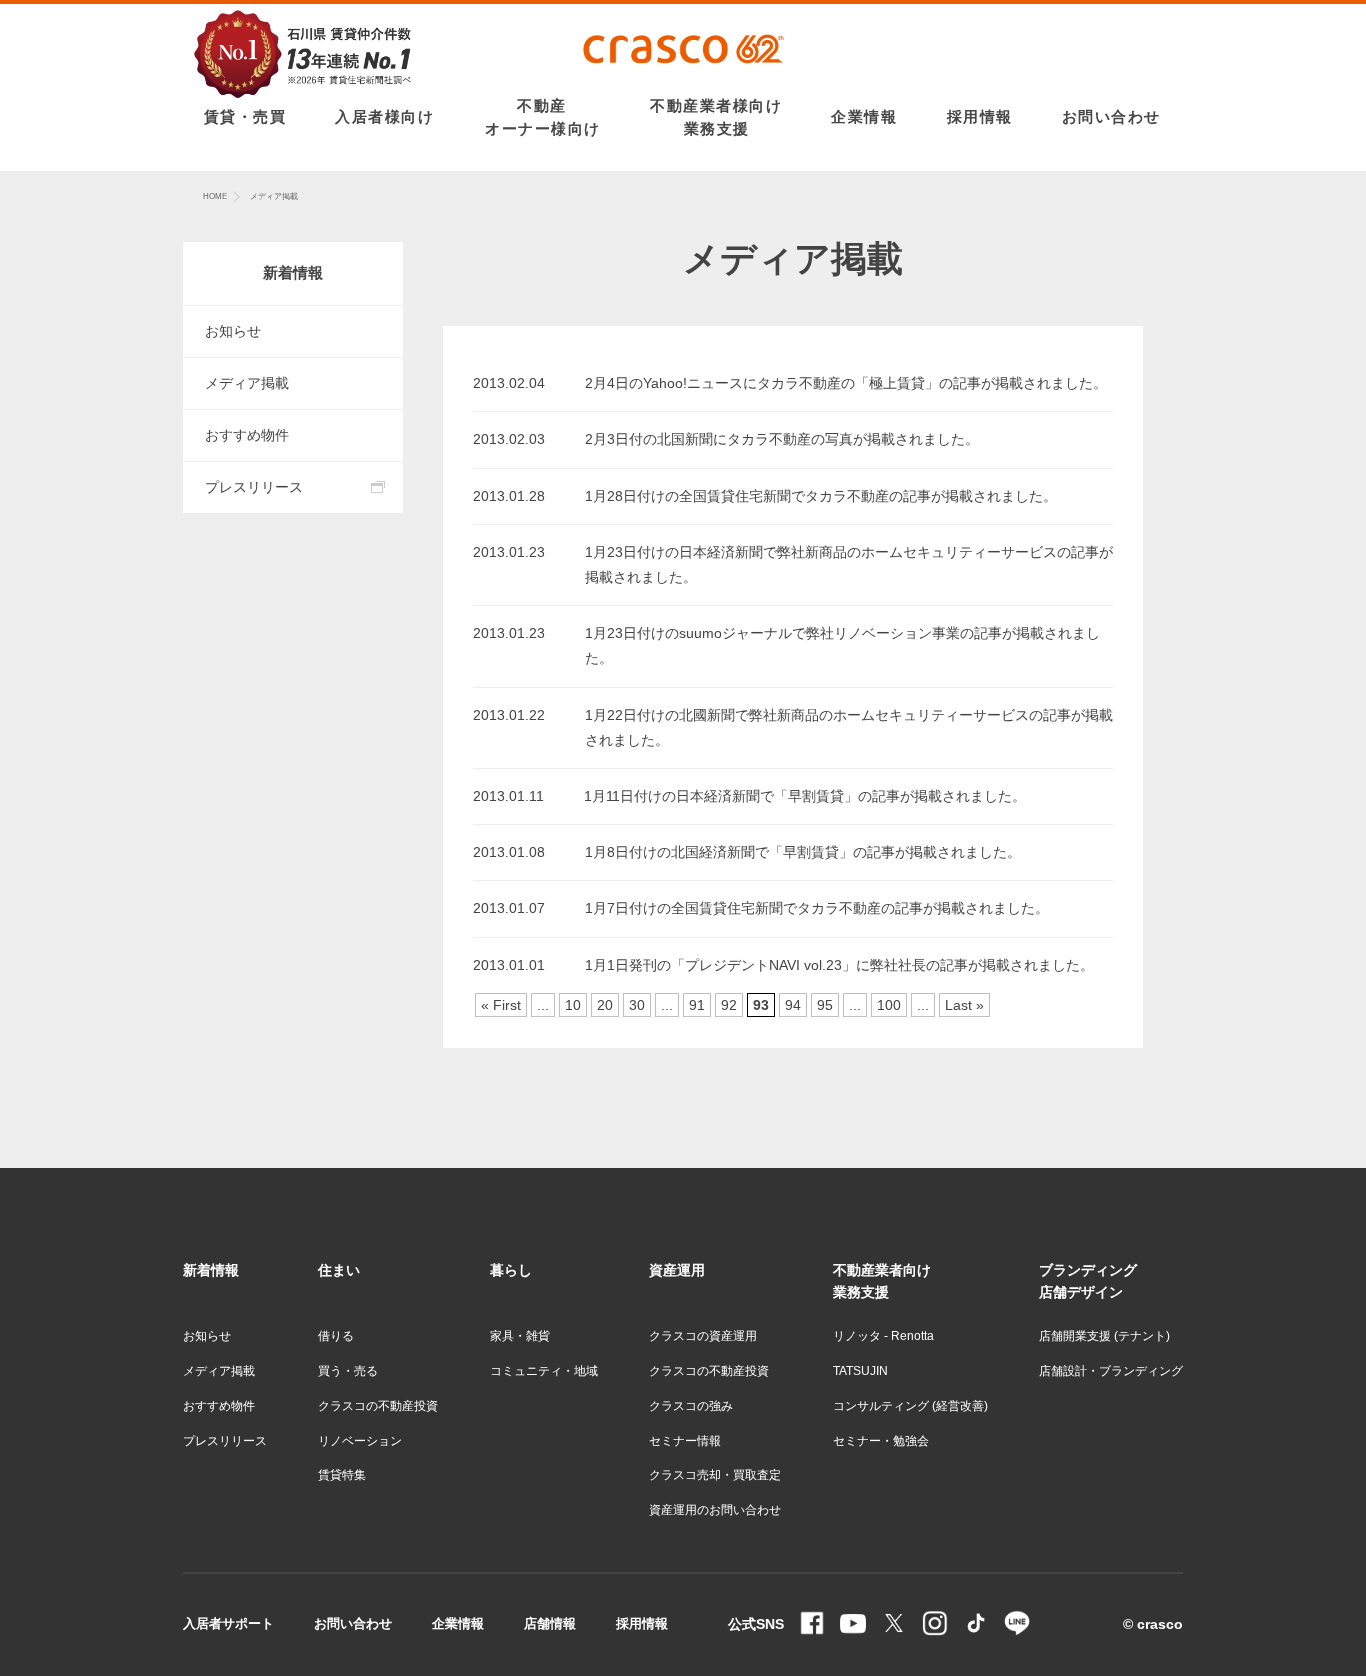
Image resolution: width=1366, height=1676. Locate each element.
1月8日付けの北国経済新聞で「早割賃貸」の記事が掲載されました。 (803, 852)
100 (889, 1005)
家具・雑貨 (520, 1336)
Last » (964, 1005)
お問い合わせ (353, 1623)
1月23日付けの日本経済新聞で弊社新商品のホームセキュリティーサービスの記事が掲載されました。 (849, 564)
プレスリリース (254, 487)
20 (605, 1005)
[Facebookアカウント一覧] (812, 1625)
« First (501, 1005)
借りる (336, 1336)
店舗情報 (550, 1623)
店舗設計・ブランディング (1111, 1371)
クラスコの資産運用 (703, 1336)
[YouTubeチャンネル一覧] (853, 1625)
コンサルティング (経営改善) (910, 1406)
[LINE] (1017, 1625)
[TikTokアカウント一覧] (976, 1625)
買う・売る (348, 1371)
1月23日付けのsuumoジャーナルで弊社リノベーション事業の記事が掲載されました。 (842, 645)
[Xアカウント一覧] (894, 1625)
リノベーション (360, 1441)
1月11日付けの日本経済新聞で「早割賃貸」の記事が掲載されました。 (805, 796)
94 (793, 1005)
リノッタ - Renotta (883, 1336)
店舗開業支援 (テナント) (1104, 1336)
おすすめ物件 (247, 435)
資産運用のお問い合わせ (715, 1510)
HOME (215, 196)
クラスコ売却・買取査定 (715, 1475)
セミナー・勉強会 (881, 1441)
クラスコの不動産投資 (378, 1406)
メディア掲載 (247, 383)
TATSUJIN (860, 1371)
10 (573, 1005)
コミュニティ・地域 (544, 1371)
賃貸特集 (342, 1475)
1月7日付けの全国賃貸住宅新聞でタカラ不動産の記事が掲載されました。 (817, 908)
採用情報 (642, 1623)
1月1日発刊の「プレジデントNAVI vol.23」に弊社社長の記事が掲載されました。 (839, 965)
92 (729, 1005)
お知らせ (233, 331)
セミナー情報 (685, 1441)
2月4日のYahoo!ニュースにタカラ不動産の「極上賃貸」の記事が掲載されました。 (846, 383)
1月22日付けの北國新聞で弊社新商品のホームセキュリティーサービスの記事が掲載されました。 (849, 727)
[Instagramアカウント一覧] (935, 1625)
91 (697, 1005)
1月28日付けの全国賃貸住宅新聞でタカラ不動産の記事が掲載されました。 (821, 496)
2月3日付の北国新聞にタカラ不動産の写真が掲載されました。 (782, 439)
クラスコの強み (691, 1406)
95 (825, 1005)
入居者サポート (228, 1623)
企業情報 (458, 1623)
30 (637, 1005)
